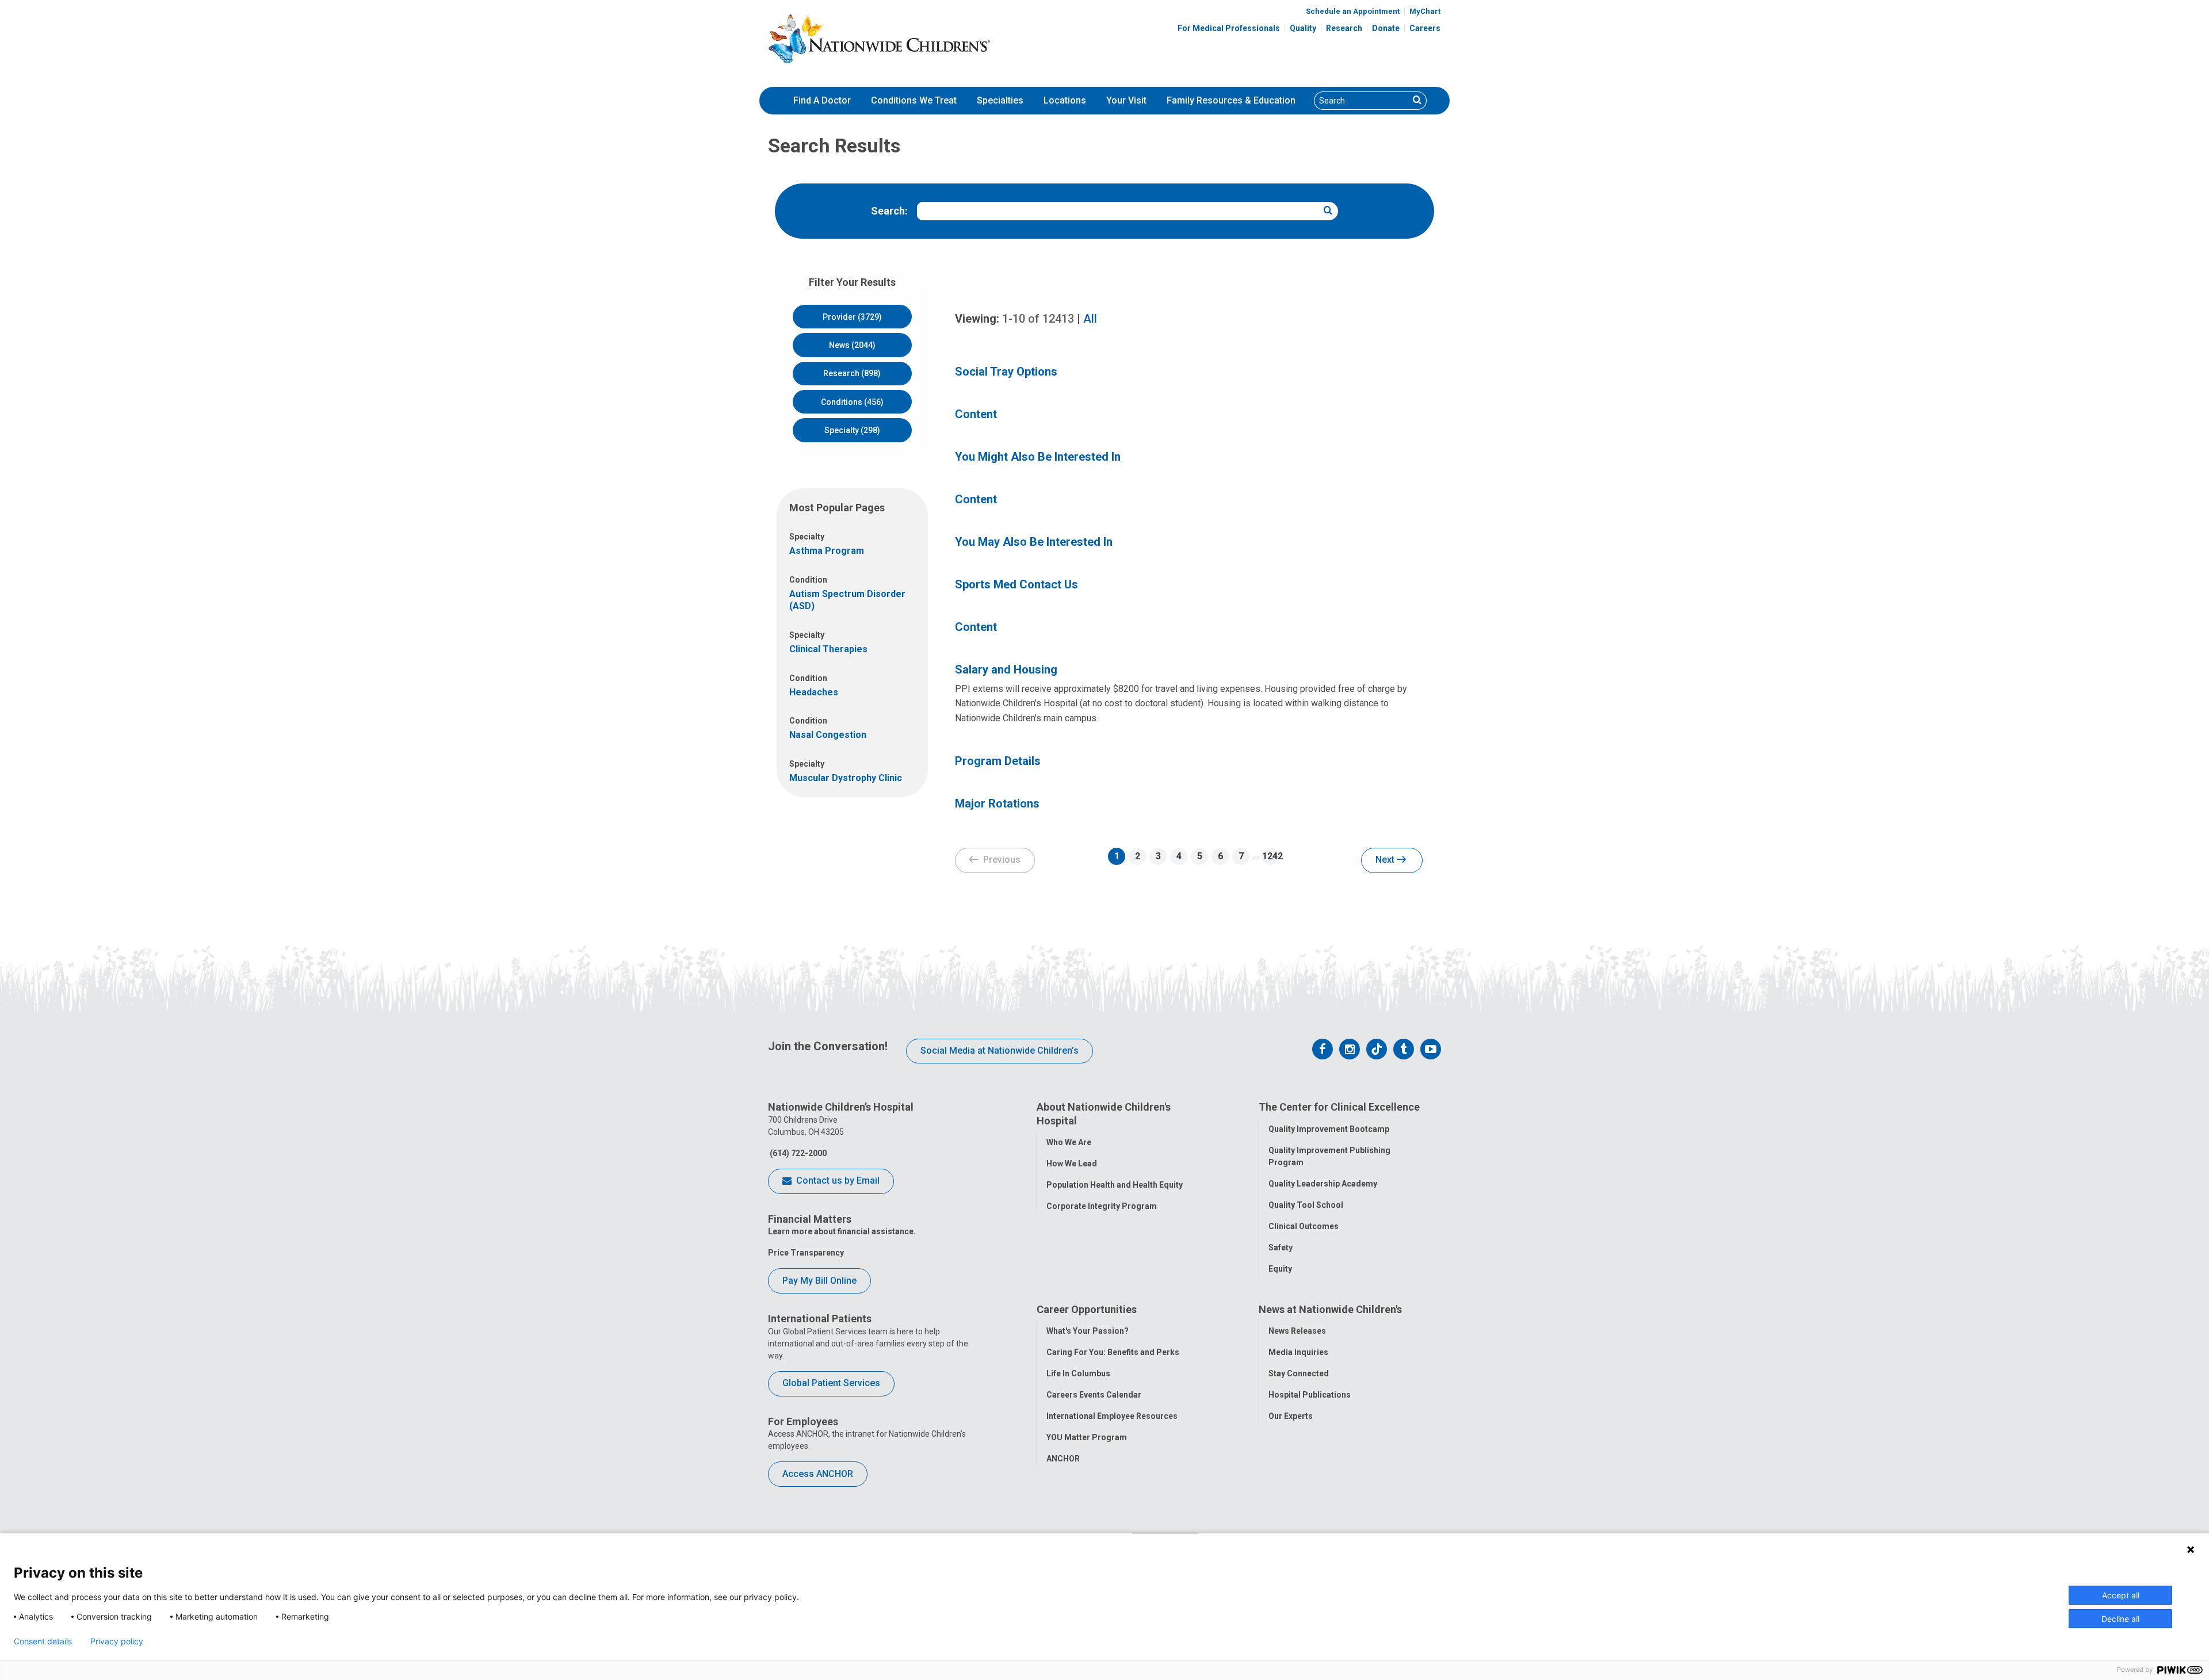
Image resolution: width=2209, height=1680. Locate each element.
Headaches (814, 692)
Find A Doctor (822, 100)
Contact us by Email (837, 1180)
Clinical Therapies (828, 649)
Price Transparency (806, 1253)
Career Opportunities (1087, 1309)
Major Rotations (997, 803)
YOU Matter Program (1087, 1437)
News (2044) (852, 345)
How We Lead (1072, 1164)
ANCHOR (1063, 1459)
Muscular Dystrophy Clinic (846, 778)
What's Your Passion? (1088, 1331)
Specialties (1000, 100)
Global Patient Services (831, 1383)
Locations (1065, 100)
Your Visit (1126, 100)
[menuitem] (822, 101)
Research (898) (852, 373)
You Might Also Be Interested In (1038, 457)
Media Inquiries (1298, 1352)
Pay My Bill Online (819, 1281)
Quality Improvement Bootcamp (1329, 1129)
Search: (889, 211)
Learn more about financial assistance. (842, 1231)
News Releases (1297, 1331)
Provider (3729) (852, 317)
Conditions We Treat (914, 100)
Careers (1425, 28)
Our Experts (1291, 1416)
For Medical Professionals (1229, 28)
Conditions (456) (852, 402)
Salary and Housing (1006, 669)
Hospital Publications (1310, 1395)
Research (1344, 28)
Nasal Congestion (828, 735)
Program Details (998, 761)
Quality (1303, 28)
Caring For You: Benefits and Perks (1113, 1352)
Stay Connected (1299, 1373)
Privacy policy (117, 1641)
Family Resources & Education (1231, 100)
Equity (1280, 1269)
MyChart (1425, 11)
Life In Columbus (1078, 1373)
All (1090, 319)
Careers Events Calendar (1094, 1395)
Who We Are (1069, 1142)
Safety (1281, 1247)
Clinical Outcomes (1304, 1226)
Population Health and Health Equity (1115, 1185)
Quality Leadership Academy (1323, 1184)
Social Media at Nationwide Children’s (1000, 1051)
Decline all (2120, 1619)
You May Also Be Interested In (1034, 542)
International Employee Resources (1112, 1416)
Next (1386, 860)
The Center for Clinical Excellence (1339, 1107)
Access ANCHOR (818, 1474)
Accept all (2121, 1595)
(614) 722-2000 (797, 1153)
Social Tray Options (1006, 372)
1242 (1271, 856)
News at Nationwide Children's (1330, 1309)
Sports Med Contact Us (1016, 584)
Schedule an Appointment (1353, 11)
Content (976, 414)
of (1038, 319)
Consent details (43, 1641)
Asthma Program (827, 551)
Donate (1386, 28)
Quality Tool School (1306, 1205)
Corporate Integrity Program (1102, 1206)
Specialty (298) (852, 430)
